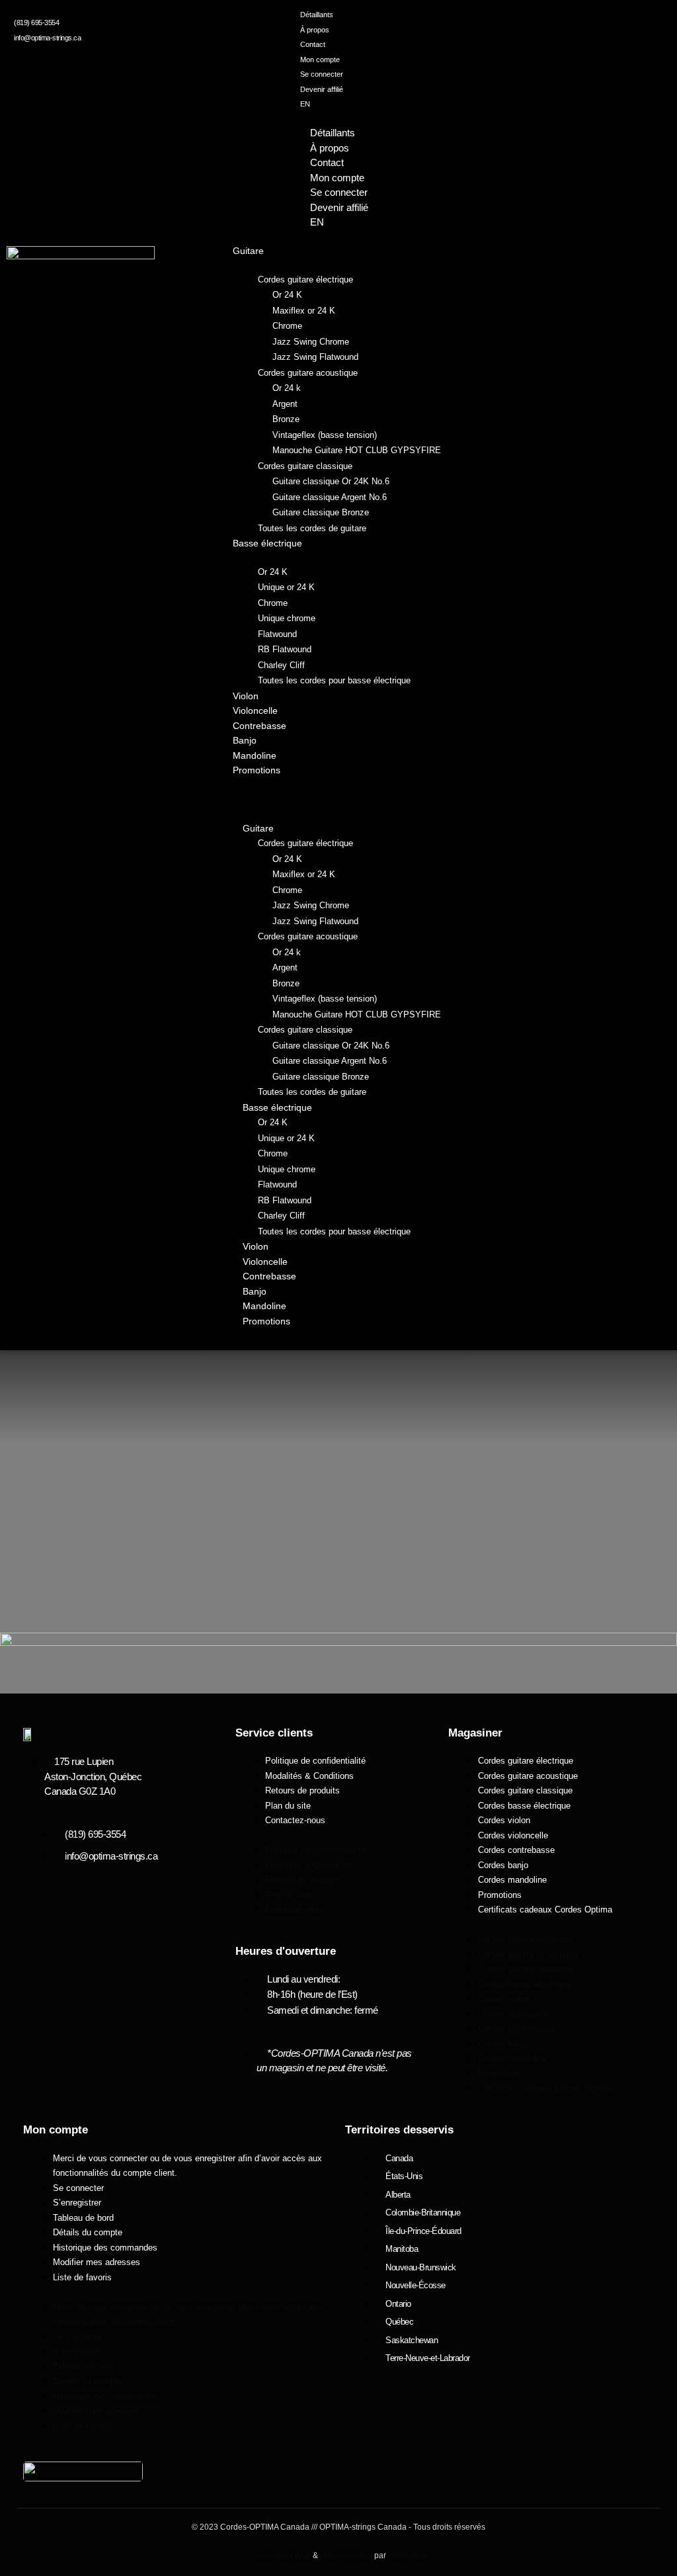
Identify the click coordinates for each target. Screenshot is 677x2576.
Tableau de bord (83, 2218)
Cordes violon (504, 1820)
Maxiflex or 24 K (304, 311)
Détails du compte (88, 2232)
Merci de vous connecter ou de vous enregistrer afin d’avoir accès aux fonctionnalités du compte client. (187, 2166)
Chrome (287, 326)
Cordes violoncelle (513, 1835)
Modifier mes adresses (97, 2262)
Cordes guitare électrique (305, 279)
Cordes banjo (503, 1865)
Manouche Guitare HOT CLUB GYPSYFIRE (357, 450)
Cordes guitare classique (305, 466)
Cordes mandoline (512, 1880)
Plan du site (288, 1806)
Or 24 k (287, 388)
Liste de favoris (82, 2277)
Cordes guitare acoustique (308, 373)
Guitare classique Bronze (321, 512)
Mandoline (255, 755)
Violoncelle (255, 710)
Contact (313, 44)
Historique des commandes (105, 2248)
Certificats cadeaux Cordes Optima (545, 1910)
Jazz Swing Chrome (311, 342)
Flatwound (277, 634)
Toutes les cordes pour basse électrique (334, 680)
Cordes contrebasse (516, 1850)
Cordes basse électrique (524, 1806)
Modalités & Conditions (309, 1776)
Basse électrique (267, 543)
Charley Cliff (281, 665)
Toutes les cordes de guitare (312, 528)
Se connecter (322, 74)
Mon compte (320, 60)
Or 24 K (287, 295)
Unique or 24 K (286, 587)
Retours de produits (302, 1790)
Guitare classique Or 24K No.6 (331, 481)
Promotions (257, 770)
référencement (346, 2555)
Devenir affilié (322, 89)
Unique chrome (287, 618)
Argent (285, 404)
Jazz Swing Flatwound (315, 357)
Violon (246, 696)
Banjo (245, 740)
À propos (315, 30)
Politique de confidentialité (315, 1761)
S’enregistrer (77, 2203)
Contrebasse (259, 726)
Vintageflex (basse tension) (325, 435)
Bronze (286, 419)
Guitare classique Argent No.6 (330, 497)
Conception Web (281, 2555)
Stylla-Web (408, 2555)
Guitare (248, 251)
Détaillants (317, 15)
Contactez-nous (295, 1820)
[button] (335, 800)
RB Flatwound (285, 649)
